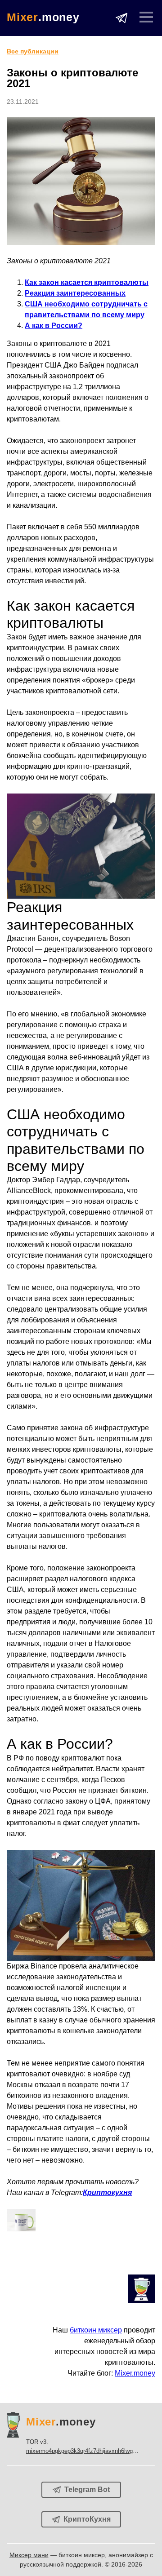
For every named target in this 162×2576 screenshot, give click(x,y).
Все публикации (33, 51)
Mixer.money (135, 2373)
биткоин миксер (96, 2330)
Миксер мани (29, 2555)
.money (43, 17)
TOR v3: (91, 2446)
